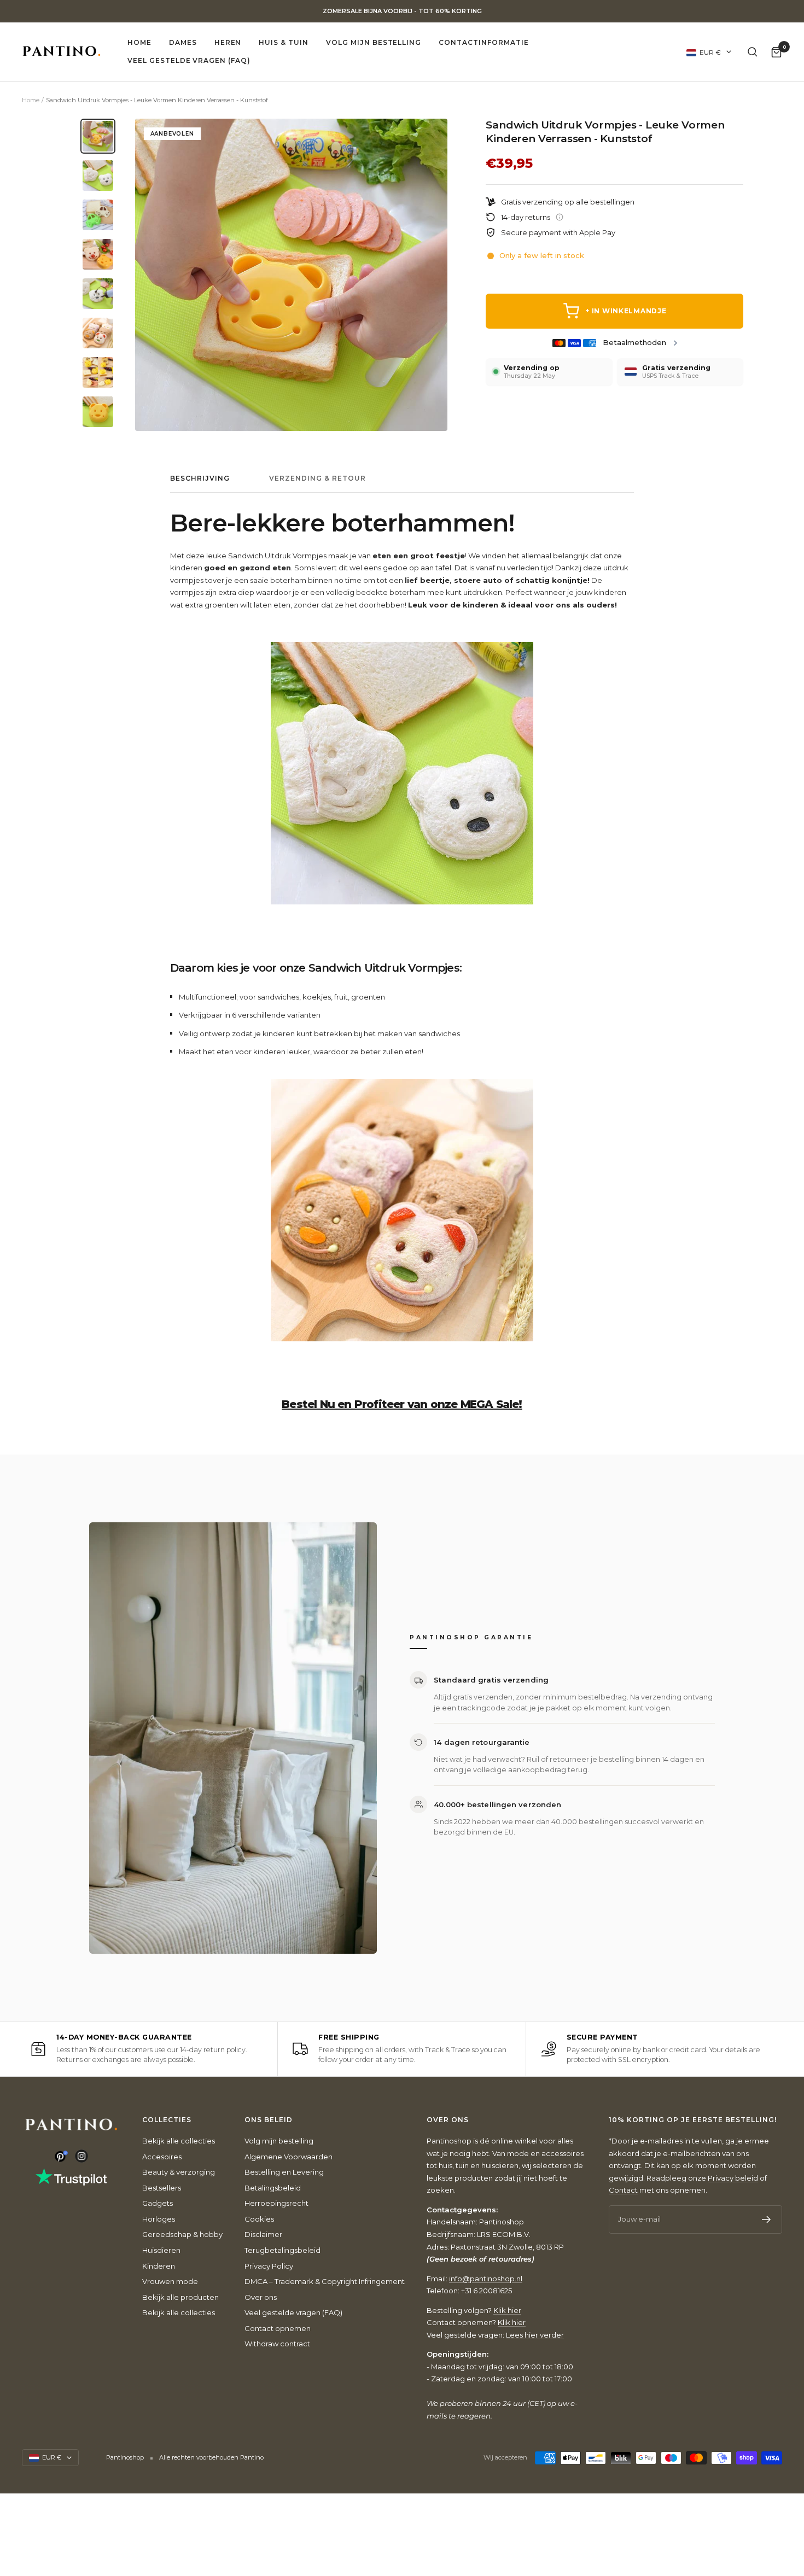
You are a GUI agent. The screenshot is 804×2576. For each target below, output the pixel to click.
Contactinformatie (483, 42)
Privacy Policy (269, 2266)
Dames (183, 42)
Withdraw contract (277, 2344)
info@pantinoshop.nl (486, 2279)
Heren (228, 42)
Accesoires (162, 2157)
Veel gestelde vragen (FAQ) (189, 60)
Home (139, 42)
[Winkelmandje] (776, 52)
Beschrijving (200, 478)
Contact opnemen (278, 2328)
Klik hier (507, 2310)
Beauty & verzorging (179, 2172)
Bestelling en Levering (284, 2172)
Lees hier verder (535, 2335)
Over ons (261, 2297)
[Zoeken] (753, 52)
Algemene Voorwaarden (289, 2157)
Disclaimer (263, 2234)
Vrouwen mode (170, 2281)
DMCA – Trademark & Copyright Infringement (325, 2281)
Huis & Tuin (284, 42)
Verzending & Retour (317, 478)
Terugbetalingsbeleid (282, 2250)
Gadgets (158, 2203)
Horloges (159, 2219)
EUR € (710, 52)
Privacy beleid (733, 2178)
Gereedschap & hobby (182, 2234)
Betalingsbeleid (273, 2188)
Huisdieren (161, 2250)
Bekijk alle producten (180, 2297)
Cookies (259, 2219)
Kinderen (159, 2266)
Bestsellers (162, 2188)
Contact (623, 2190)
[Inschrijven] (767, 2219)
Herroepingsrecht (276, 2203)
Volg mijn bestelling (374, 42)
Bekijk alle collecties (179, 2141)
